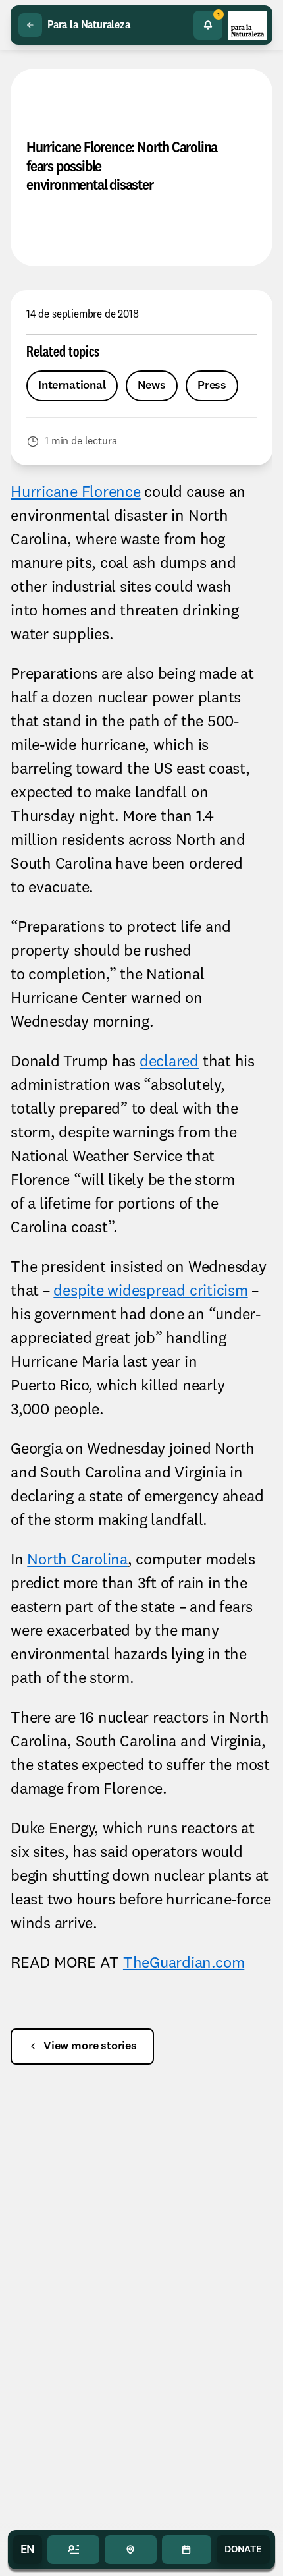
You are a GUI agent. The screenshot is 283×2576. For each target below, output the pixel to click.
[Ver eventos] (187, 2550)
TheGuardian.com (184, 1964)
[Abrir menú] (73, 2550)
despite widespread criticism (150, 1292)
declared (169, 1062)
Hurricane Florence (76, 493)
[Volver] (30, 25)
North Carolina (77, 1560)
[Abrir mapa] (131, 2550)
